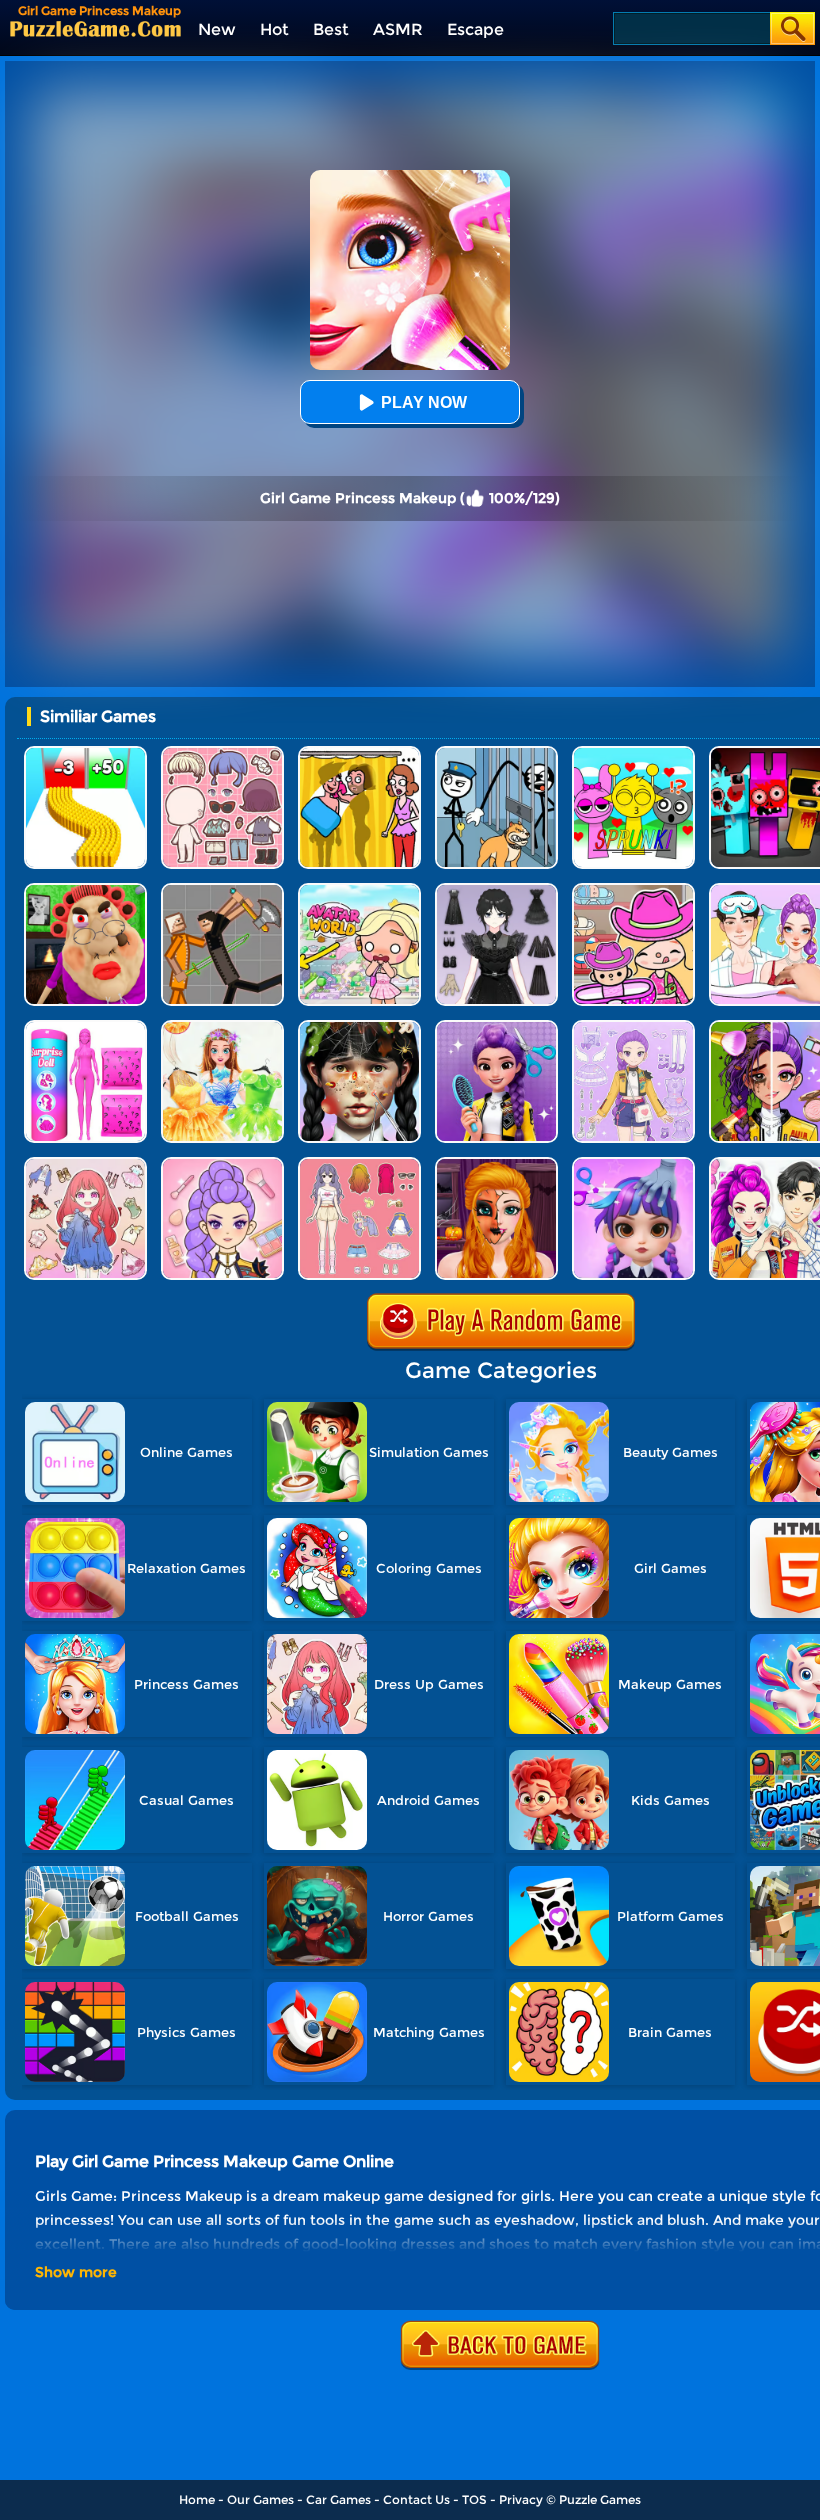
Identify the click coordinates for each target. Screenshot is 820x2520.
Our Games (260, 2499)
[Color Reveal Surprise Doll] (85, 1027)
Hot (274, 29)
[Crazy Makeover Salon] (359, 1027)
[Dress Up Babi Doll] (359, 1164)
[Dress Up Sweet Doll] (85, 1164)
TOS (474, 2499)
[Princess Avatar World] (359, 890)
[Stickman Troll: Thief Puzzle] (496, 753)
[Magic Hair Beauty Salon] (496, 1027)
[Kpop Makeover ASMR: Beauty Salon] (222, 1164)
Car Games (338, 2499)
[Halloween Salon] (496, 1164)
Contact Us (416, 2499)
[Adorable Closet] (633, 1027)
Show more (76, 2272)
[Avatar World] (633, 890)
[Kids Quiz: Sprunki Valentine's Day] (633, 753)
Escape (475, 29)
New (217, 29)
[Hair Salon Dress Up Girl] (633, 1164)
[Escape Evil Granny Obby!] (85, 890)
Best (331, 29)
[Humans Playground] (222, 890)
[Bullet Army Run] (85, 753)
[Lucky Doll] (222, 753)
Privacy (521, 2499)
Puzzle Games (600, 2499)
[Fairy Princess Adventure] (222, 1027)
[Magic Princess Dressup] (496, 890)
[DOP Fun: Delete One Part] (359, 753)
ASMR (398, 29)
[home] (95, 28)
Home (197, 2499)
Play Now (424, 402)
